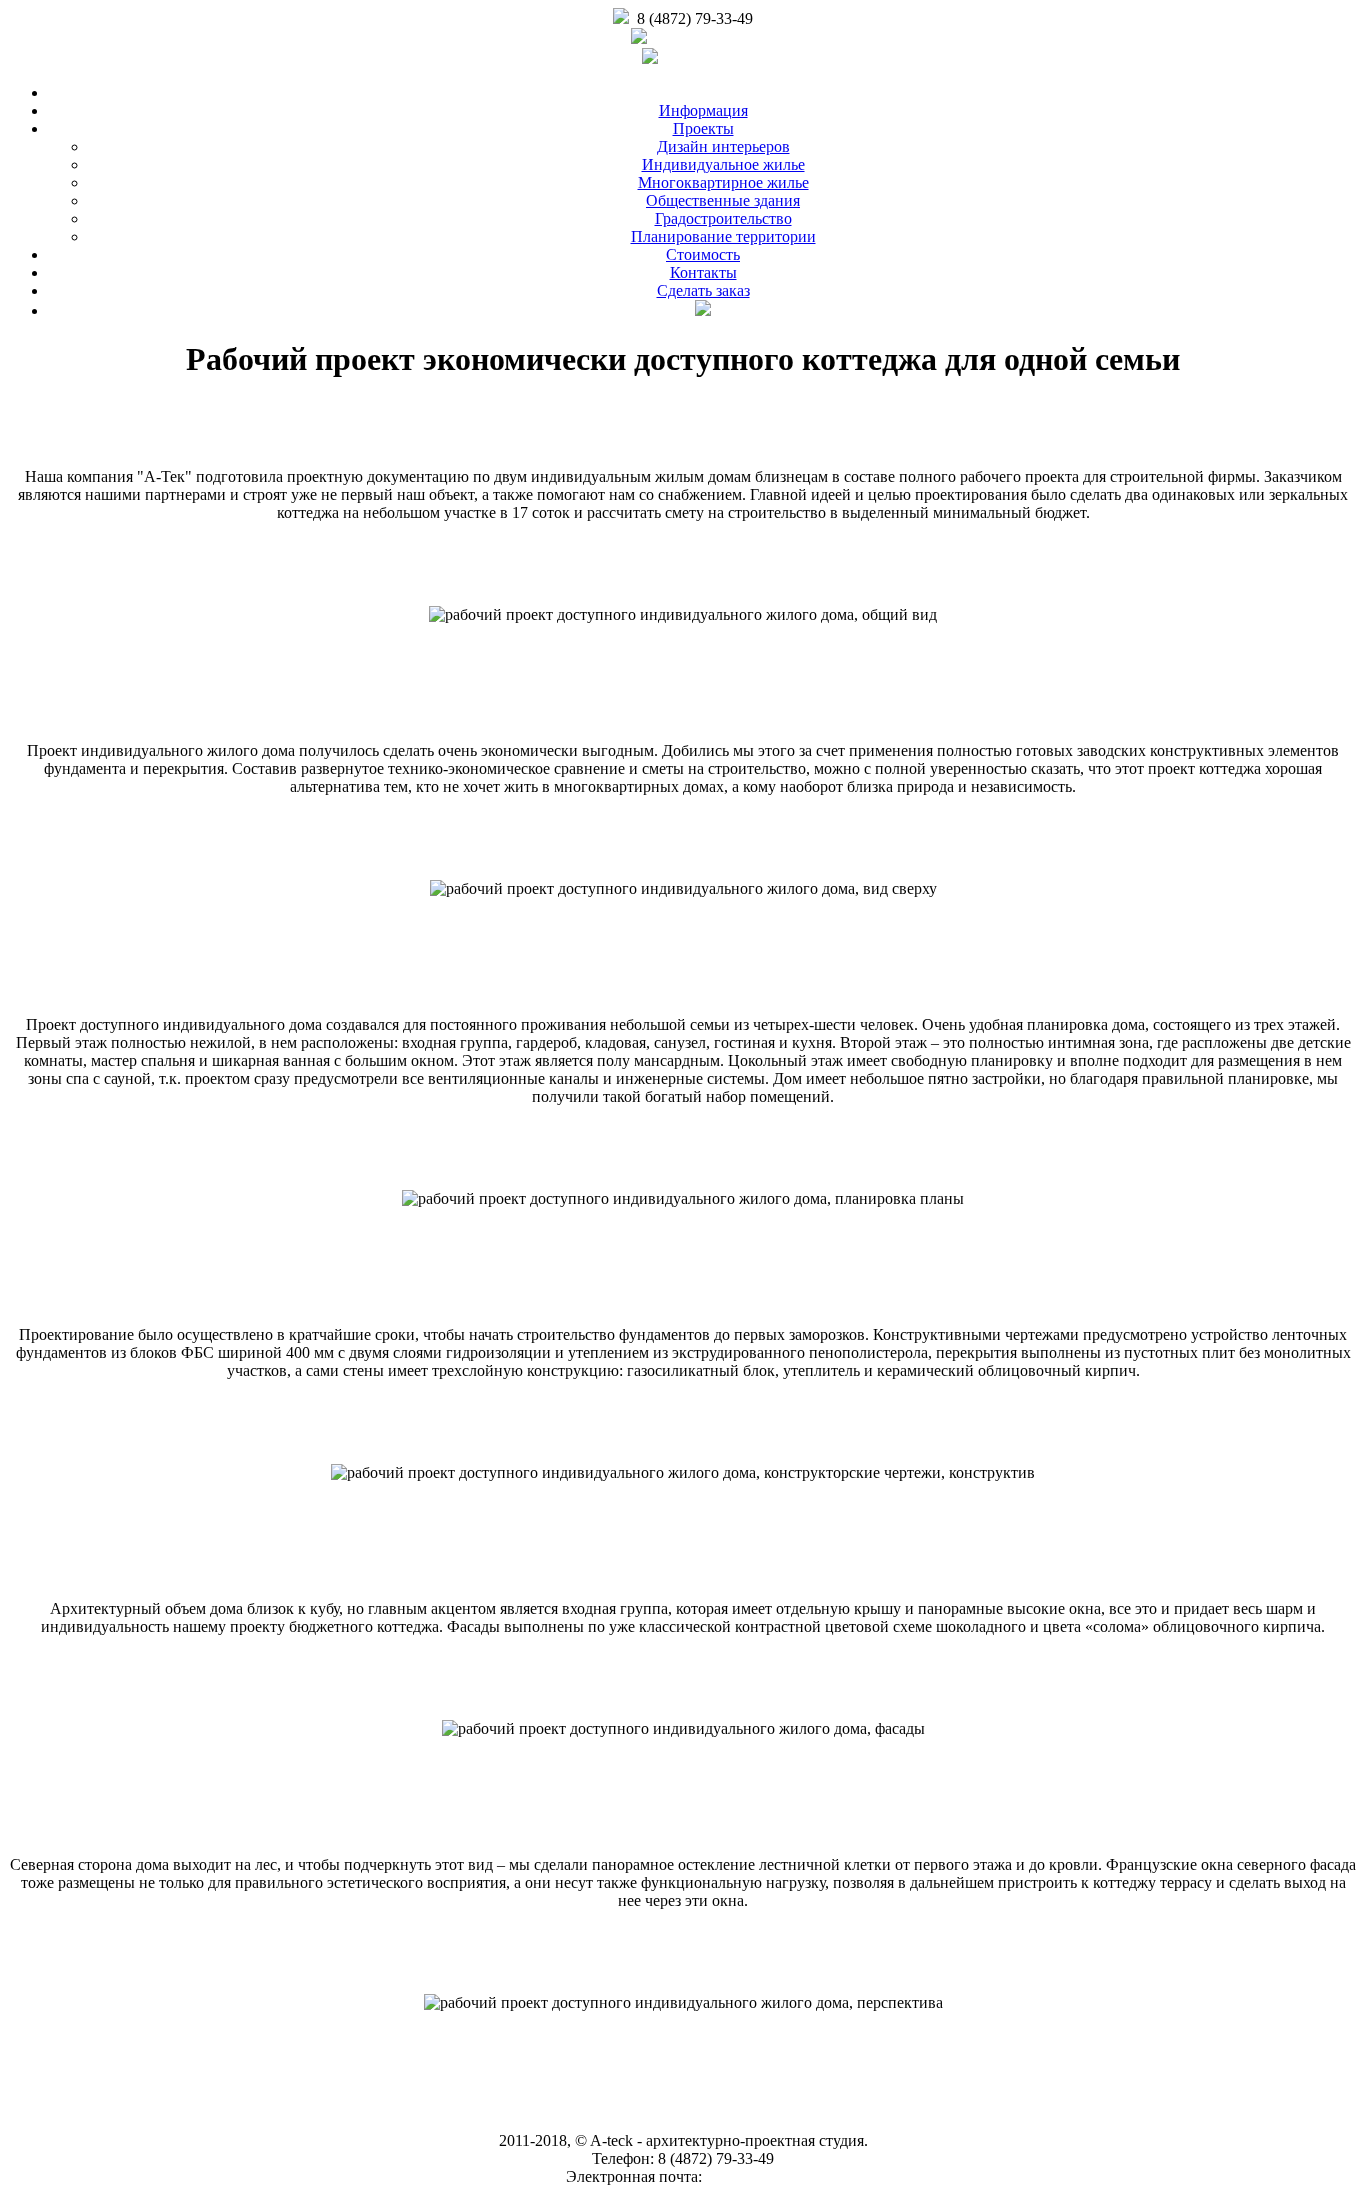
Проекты (703, 128)
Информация (703, 110)
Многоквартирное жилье (723, 182)
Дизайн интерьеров (723, 146)
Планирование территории (723, 236)
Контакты (703, 272)
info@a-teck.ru (695, 39)
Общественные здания (723, 200)
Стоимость (703, 254)
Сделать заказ (703, 290)
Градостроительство (723, 218)
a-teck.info (695, 55)
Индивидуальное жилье (723, 164)
